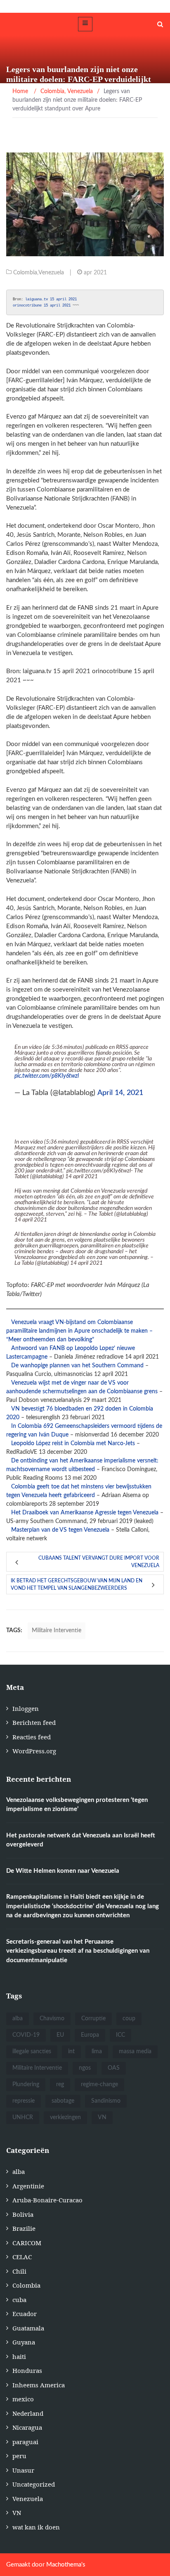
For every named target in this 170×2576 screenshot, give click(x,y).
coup (129, 2019)
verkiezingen (65, 2117)
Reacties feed (32, 1737)
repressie (24, 2101)
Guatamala (28, 2328)
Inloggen (26, 1708)
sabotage (63, 2101)
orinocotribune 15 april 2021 (42, 305)
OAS (114, 2068)
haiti (19, 2356)
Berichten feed (34, 1722)
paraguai (25, 2442)
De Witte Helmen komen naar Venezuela (63, 1871)
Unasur (23, 2470)
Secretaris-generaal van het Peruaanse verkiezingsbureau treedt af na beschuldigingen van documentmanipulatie (78, 1951)
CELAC (22, 2257)
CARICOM (27, 2243)
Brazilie (24, 2228)
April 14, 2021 (120, 1093)
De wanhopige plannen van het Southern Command (77, 1366)
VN (102, 2117)
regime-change (99, 2085)
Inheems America (39, 2385)
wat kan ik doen (36, 2527)
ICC (120, 2035)
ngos (85, 2068)
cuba (19, 2300)
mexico (23, 2399)
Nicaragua (27, 2427)
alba (18, 2019)
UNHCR (23, 2117)
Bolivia (23, 2214)
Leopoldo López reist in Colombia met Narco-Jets (73, 1444)
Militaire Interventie (57, 1631)
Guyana (24, 2342)
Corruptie (93, 2019)
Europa (90, 2035)
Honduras (27, 2370)
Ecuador (25, 2314)
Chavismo (52, 2019)
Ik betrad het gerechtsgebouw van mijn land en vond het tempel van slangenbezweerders (77, 1584)
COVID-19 (26, 2035)
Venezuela (51, 273)
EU (60, 2035)
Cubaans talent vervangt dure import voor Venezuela (99, 1562)
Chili (19, 2271)
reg (60, 2085)
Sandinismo (106, 2101)
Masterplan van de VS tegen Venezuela (60, 1530)
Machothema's (66, 2565)
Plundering (26, 2085)
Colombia (25, 273)
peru (19, 2456)
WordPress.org (34, 1751)
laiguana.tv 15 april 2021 (51, 299)
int (71, 2052)
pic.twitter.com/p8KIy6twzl (47, 1076)
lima (97, 2052)
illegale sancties (32, 2052)
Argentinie (28, 2186)
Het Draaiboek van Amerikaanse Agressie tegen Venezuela (85, 1513)
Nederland (28, 2413)
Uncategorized (34, 2484)
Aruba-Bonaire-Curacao (47, 2200)
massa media (135, 2052)
